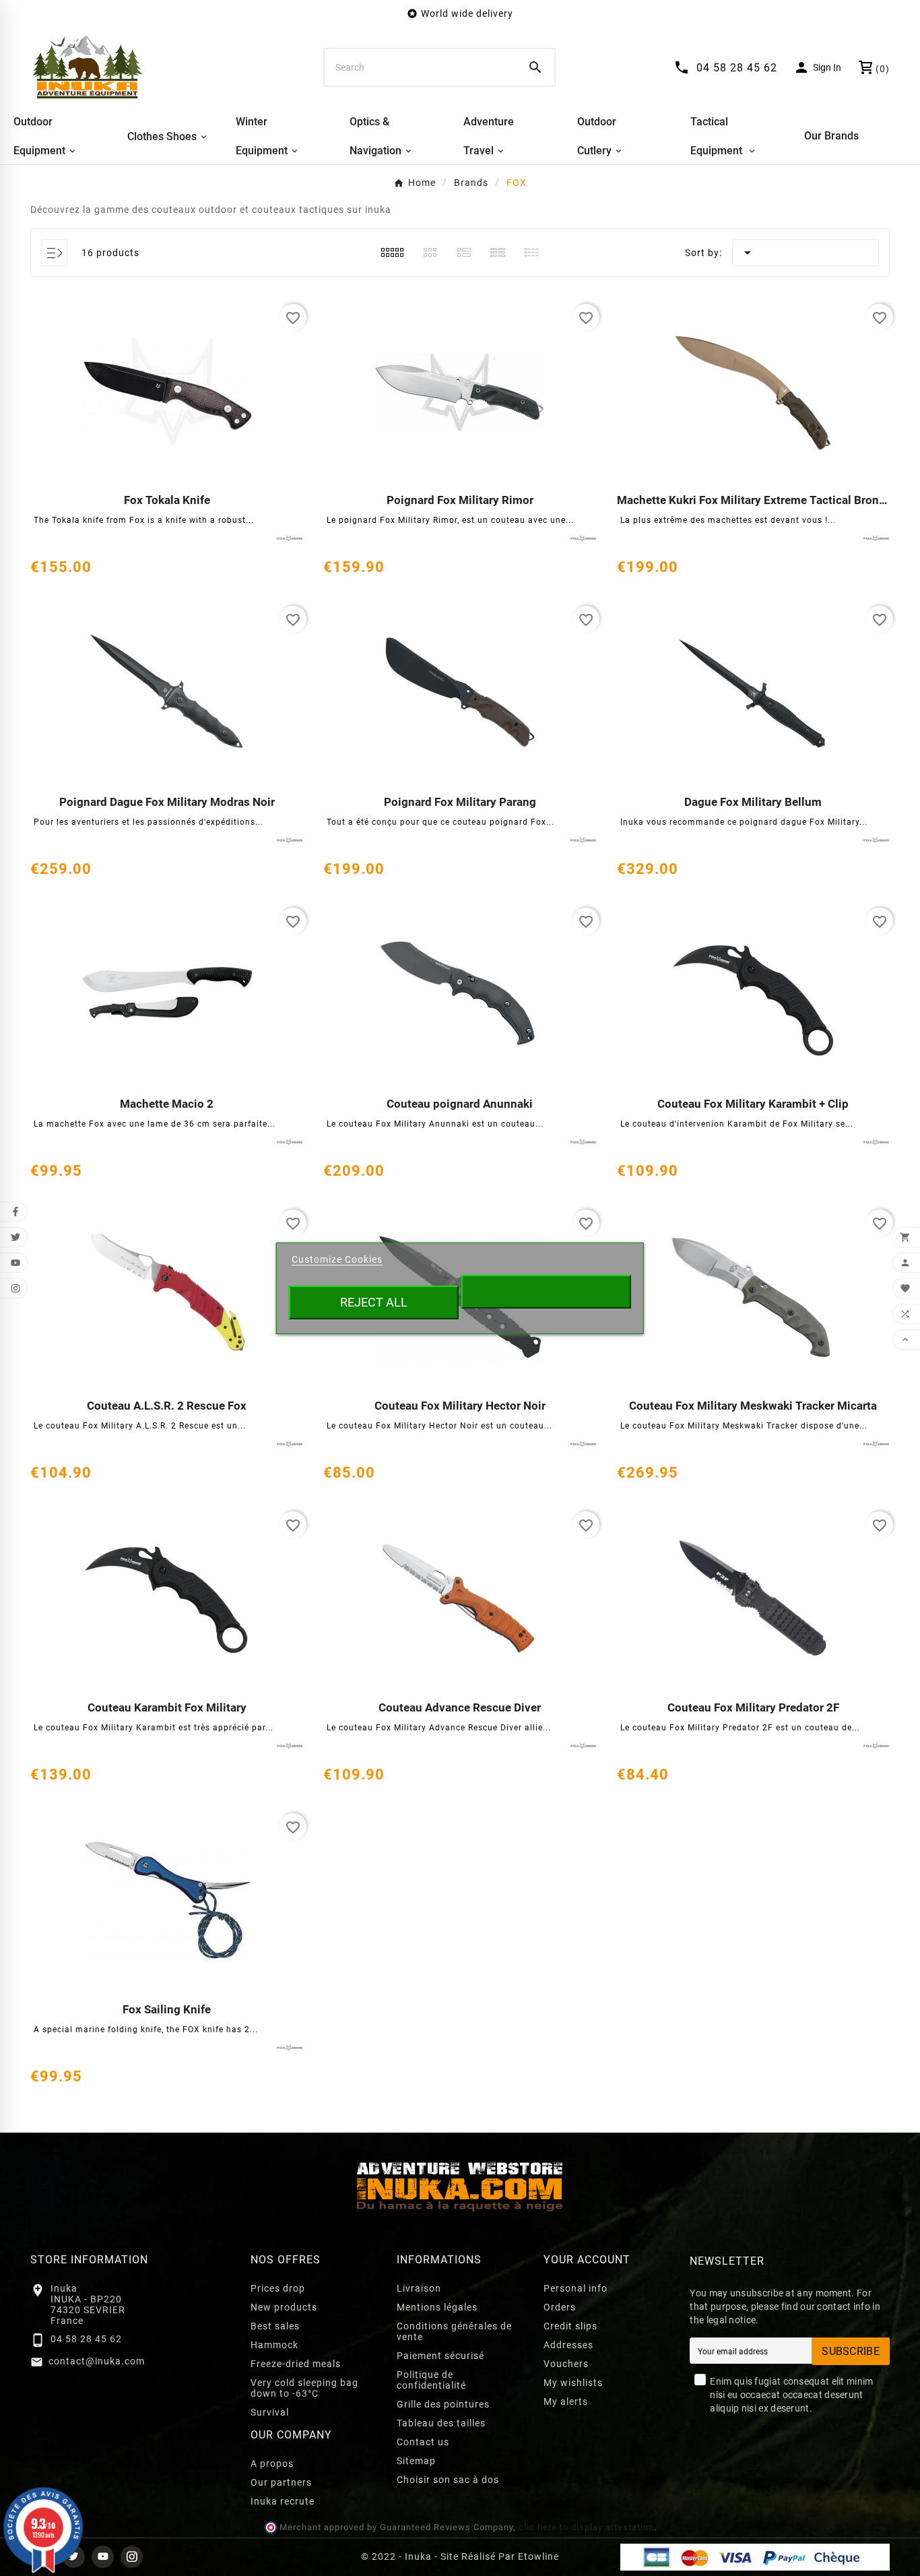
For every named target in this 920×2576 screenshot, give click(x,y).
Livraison (419, 2288)
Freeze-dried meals (296, 2364)
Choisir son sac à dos (448, 2480)
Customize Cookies (337, 1259)
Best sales (275, 2326)
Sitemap (416, 2461)
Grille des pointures (443, 2404)
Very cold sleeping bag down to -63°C (304, 2388)
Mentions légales (437, 2307)
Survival (270, 2412)
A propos (272, 2463)
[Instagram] (132, 2557)
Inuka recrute (283, 2501)
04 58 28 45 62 (86, 2339)
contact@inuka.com (97, 2361)
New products (284, 2307)
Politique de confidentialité (431, 2380)
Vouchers (566, 2364)
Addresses (568, 2345)
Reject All (374, 1302)
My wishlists (573, 2383)
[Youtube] (103, 2557)
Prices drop (278, 2288)
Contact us (423, 2442)
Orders (560, 2307)
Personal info (576, 2288)
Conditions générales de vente (454, 2331)
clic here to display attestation (586, 2527)
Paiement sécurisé (440, 2356)
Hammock (274, 2345)
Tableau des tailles (441, 2423)
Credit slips (570, 2326)
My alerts (566, 2401)
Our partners (281, 2482)
